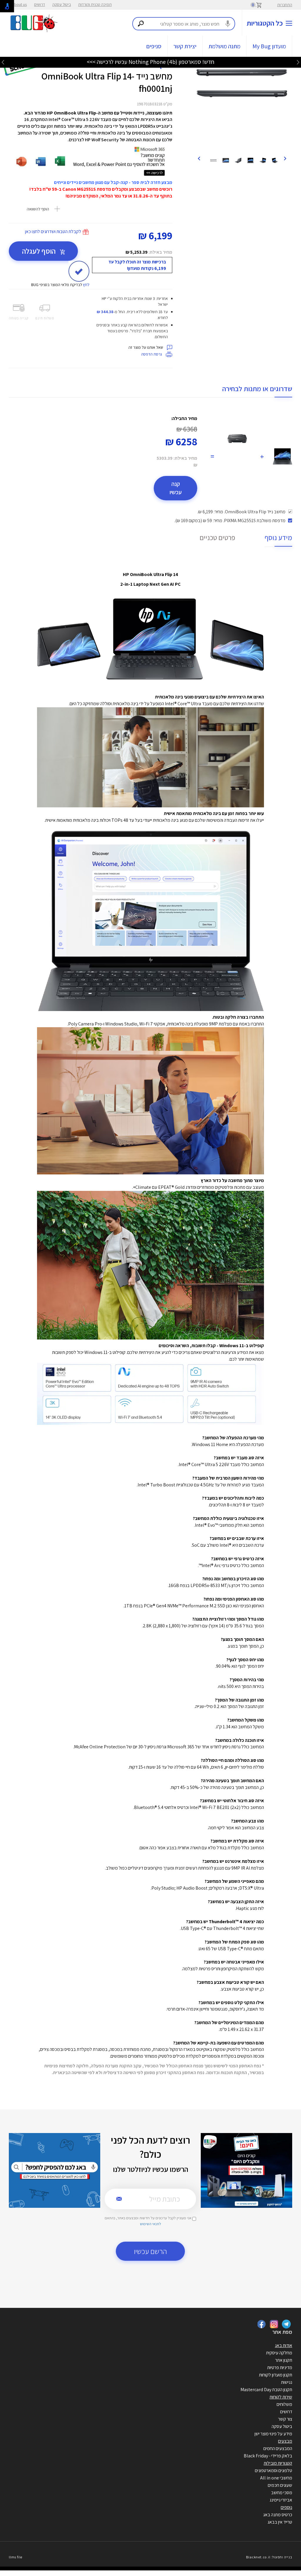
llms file (16, 2557)
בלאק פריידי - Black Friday (268, 2456)
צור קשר (285, 2419)
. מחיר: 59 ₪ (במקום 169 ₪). (230, 521)
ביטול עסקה (62, 4)
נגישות (287, 2382)
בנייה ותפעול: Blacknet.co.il (269, 2557)
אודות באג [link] (284, 2345)
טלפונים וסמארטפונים (274, 2470)
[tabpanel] (242, 83)
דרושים (40, 4)
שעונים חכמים (280, 2485)
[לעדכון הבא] (3, 62)
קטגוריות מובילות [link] (278, 2463)
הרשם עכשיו (150, 2251)
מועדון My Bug (269, 46)
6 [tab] (251, 144)
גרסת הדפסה (152, 354)
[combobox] (184, 24)
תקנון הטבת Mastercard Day (266, 2390)
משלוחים (284, 2404)
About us (19, 4)
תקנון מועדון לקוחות (276, 2375)
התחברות (285, 5)
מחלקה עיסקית (279, 2353)
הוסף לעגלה (40, 251)
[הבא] (199, 158)
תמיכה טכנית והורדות (95, 4)
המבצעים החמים (278, 2448)
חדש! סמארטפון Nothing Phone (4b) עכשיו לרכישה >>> (150, 62)
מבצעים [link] (285, 2441)
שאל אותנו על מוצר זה (146, 347)
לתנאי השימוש (150, 2224)
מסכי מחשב (282, 2493)
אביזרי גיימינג (281, 2500)
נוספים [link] (286, 2507)
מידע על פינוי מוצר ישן (273, 2434)
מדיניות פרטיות (280, 2367)
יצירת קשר (185, 46)
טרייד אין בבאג (280, 2522)
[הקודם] (285, 158)
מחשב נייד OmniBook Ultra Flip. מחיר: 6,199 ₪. (241, 512)
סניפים (154, 46)
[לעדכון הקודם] (298, 62)
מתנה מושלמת (224, 46)
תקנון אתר (284, 2360)
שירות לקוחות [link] (281, 2397)
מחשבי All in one (276, 2478)
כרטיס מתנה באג (278, 2515)
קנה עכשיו (176, 488)
